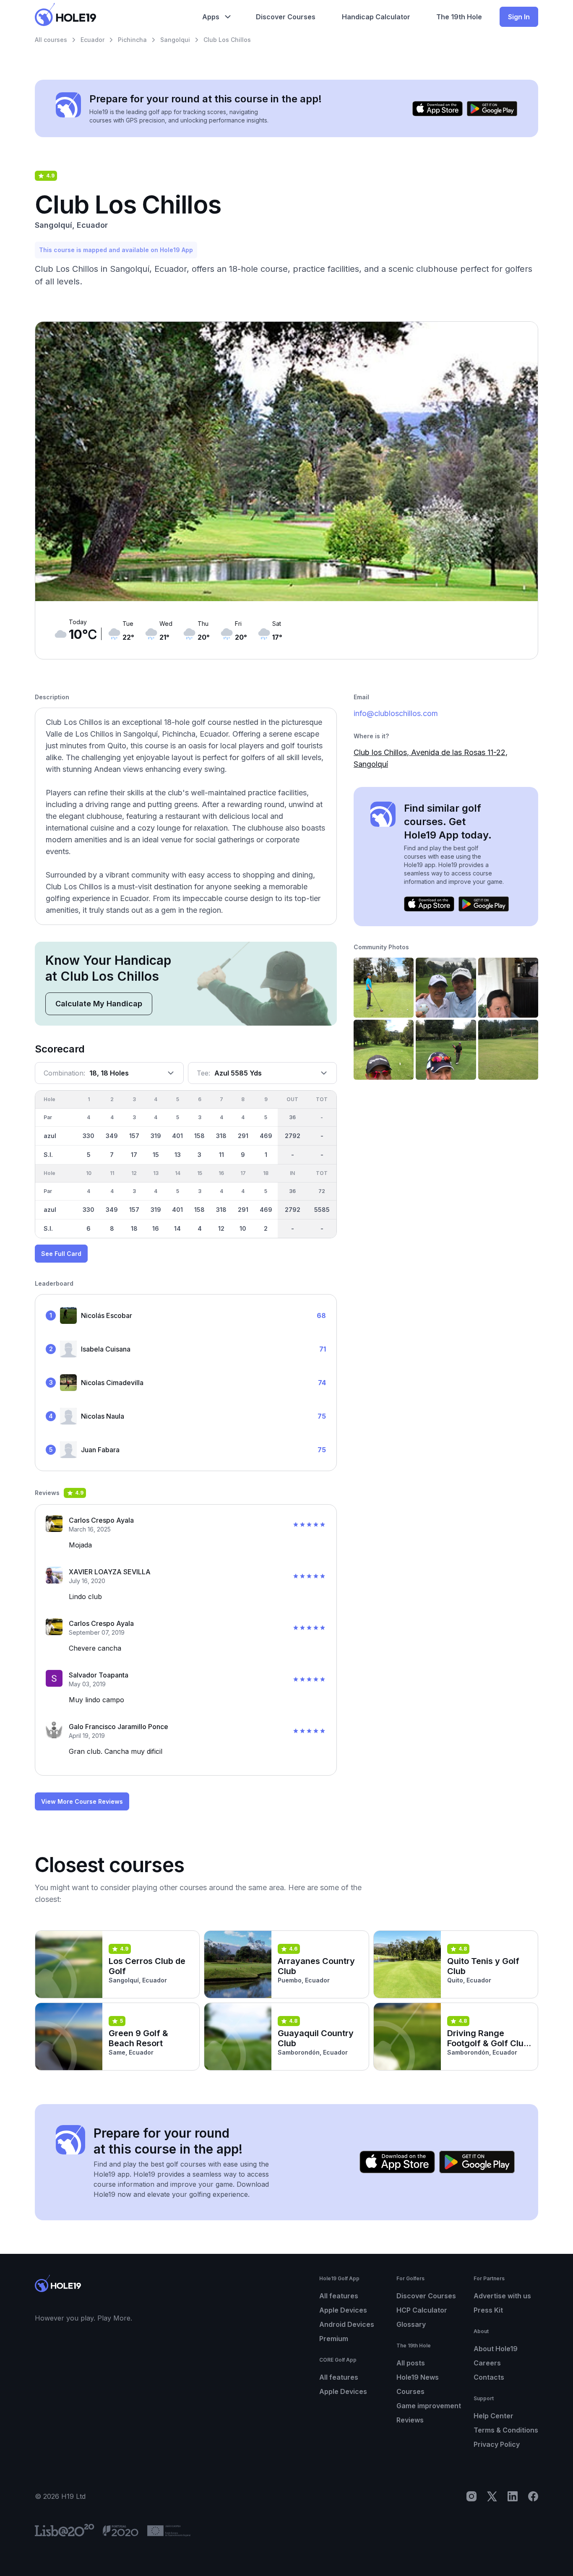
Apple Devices (343, 2310)
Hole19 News (418, 2377)
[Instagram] (471, 2496)
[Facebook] (533, 2496)
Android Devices (347, 2324)
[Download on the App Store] (438, 109)
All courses (51, 40)
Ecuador (92, 40)
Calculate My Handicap (99, 1004)
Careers (487, 2363)
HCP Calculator (422, 2310)
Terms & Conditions (506, 2430)
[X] (492, 2496)
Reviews (410, 2420)
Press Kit (488, 2310)
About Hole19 (496, 2349)
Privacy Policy (497, 2444)
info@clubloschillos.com (396, 713)
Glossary (411, 2324)
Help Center (494, 2416)
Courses (410, 2391)
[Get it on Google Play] (492, 109)
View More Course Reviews (82, 1801)
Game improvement (429, 2406)
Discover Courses (426, 2296)
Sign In (519, 17)
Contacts (489, 2377)
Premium (334, 2339)
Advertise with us (502, 2296)
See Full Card (61, 1254)
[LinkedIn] (513, 2496)
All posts (411, 2363)
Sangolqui (175, 40)
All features (339, 2296)
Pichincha (132, 40)
